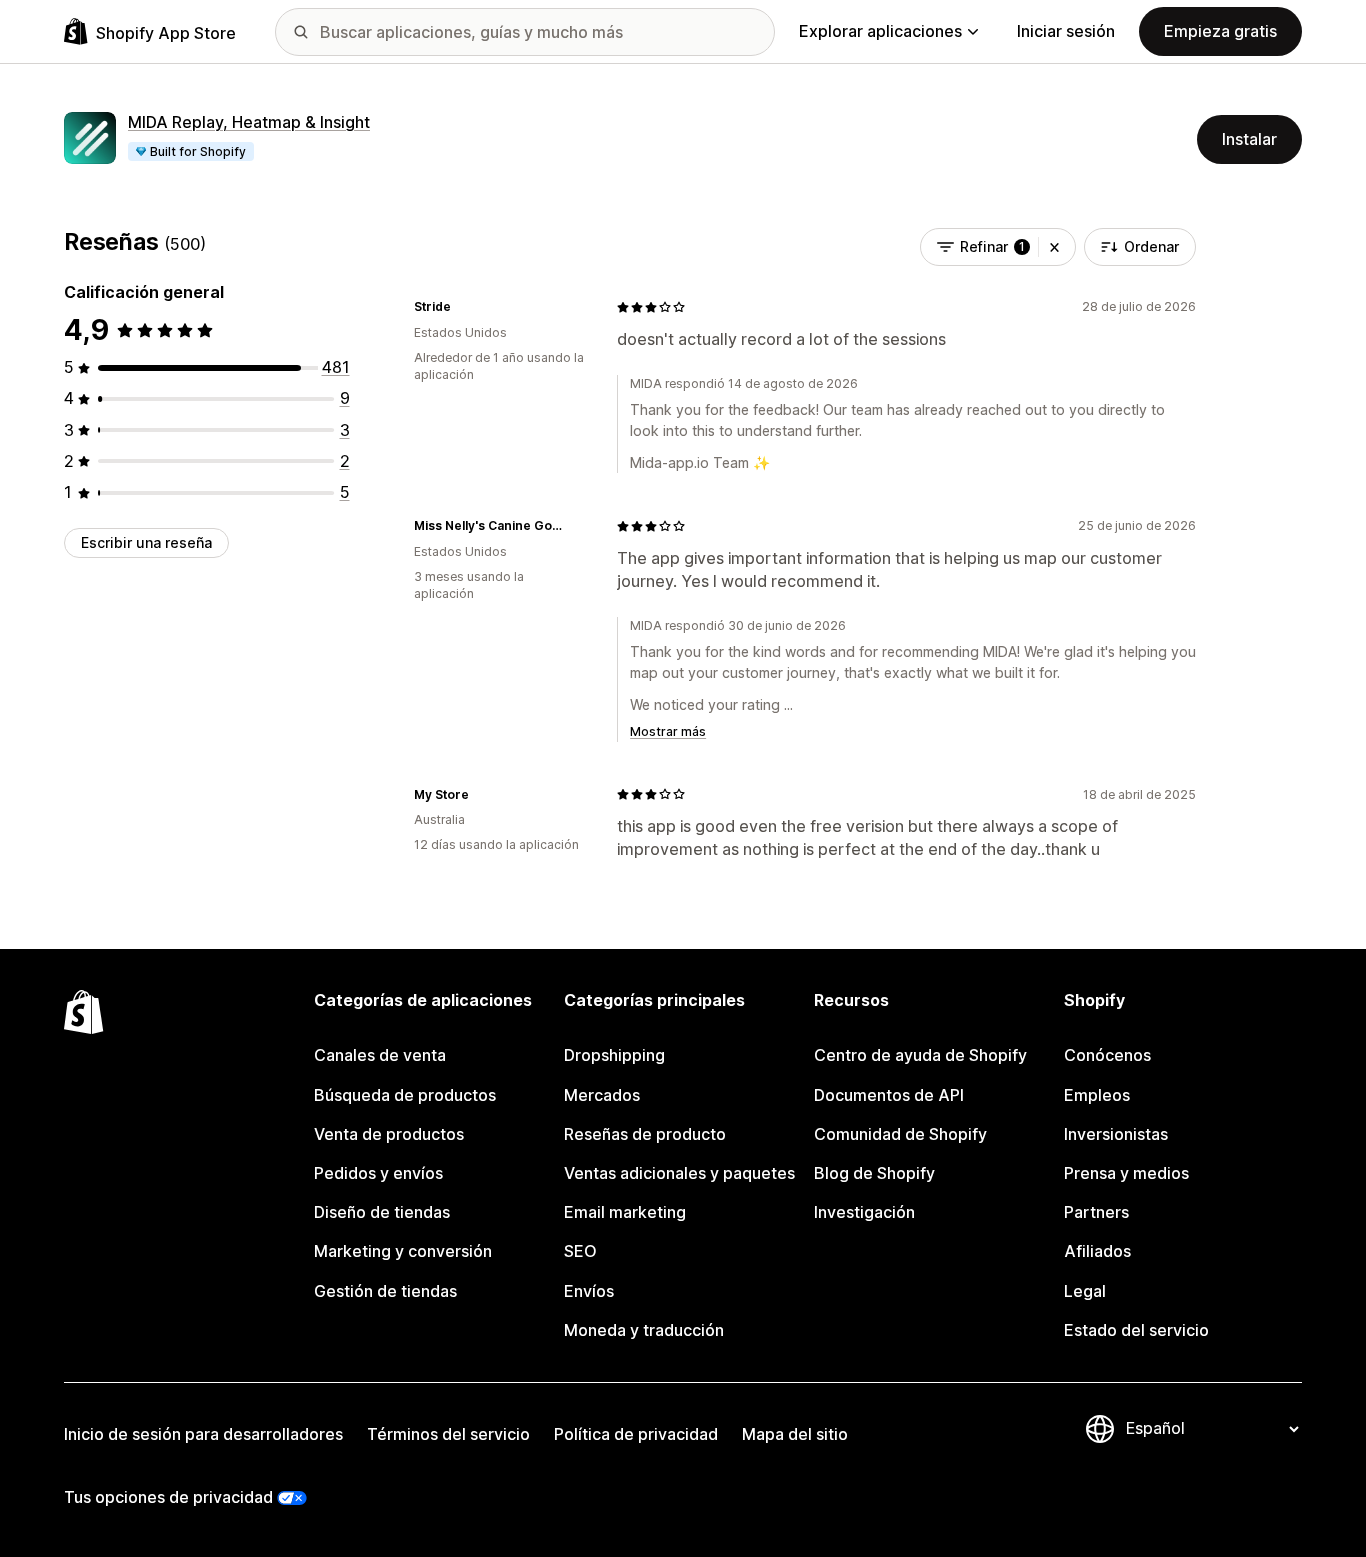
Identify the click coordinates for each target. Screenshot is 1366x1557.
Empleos (1097, 1095)
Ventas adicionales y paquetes (679, 1173)
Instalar (1249, 139)
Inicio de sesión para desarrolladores (203, 1434)
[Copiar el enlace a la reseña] (463, 307)
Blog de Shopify (874, 1173)
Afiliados (1097, 1251)
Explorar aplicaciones (880, 31)
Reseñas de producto (645, 1134)
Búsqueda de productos (405, 1095)
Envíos (589, 1291)
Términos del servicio (448, 1434)
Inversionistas (1116, 1134)
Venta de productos (389, 1134)
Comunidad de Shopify (900, 1134)
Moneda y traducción (644, 1330)
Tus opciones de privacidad (168, 1497)
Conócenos (1107, 1055)
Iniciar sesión (1066, 31)
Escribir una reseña (146, 542)
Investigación (864, 1212)
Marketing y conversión (403, 1251)
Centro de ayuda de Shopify (920, 1055)
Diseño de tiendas (382, 1212)
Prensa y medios (1126, 1173)
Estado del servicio (1136, 1330)
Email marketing (625, 1212)
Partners (1096, 1212)
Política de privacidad (636, 1434)
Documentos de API (889, 1095)
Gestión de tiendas (385, 1291)
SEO (580, 1251)
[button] (1054, 247)
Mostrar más (668, 731)
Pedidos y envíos (378, 1173)
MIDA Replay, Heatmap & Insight (249, 122)
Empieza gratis (1220, 31)
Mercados (602, 1095)
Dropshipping (614, 1055)
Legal (1085, 1291)
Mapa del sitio (795, 1434)
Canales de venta (380, 1055)
